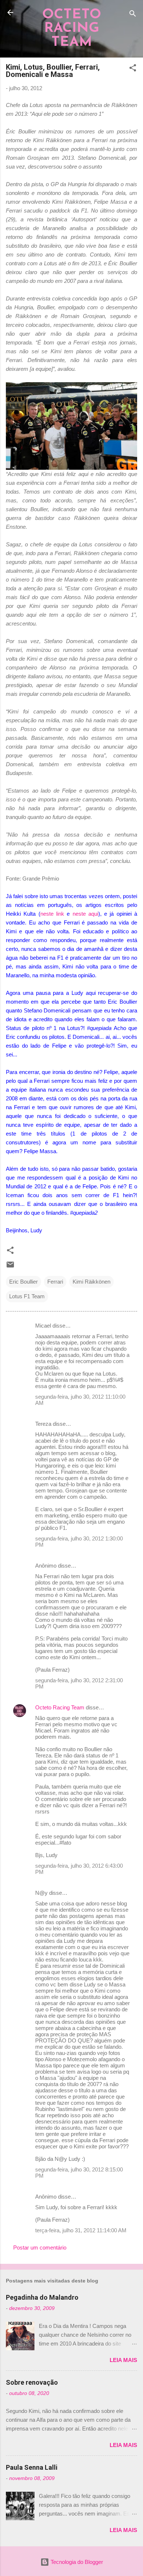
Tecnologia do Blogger (76, 2562)
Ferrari (55, 1282)
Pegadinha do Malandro (42, 2297)
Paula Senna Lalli (32, 2467)
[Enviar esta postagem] (10, 1267)
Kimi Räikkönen (91, 1282)
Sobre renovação (32, 2382)
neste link (52, 914)
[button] (133, 69)
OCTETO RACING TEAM (72, 29)
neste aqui (85, 914)
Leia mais (123, 2360)
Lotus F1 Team (27, 1296)
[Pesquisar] (133, 15)
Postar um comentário (40, 2247)
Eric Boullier (23, 1282)
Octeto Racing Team (60, 1707)
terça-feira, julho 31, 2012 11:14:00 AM (81, 2230)
